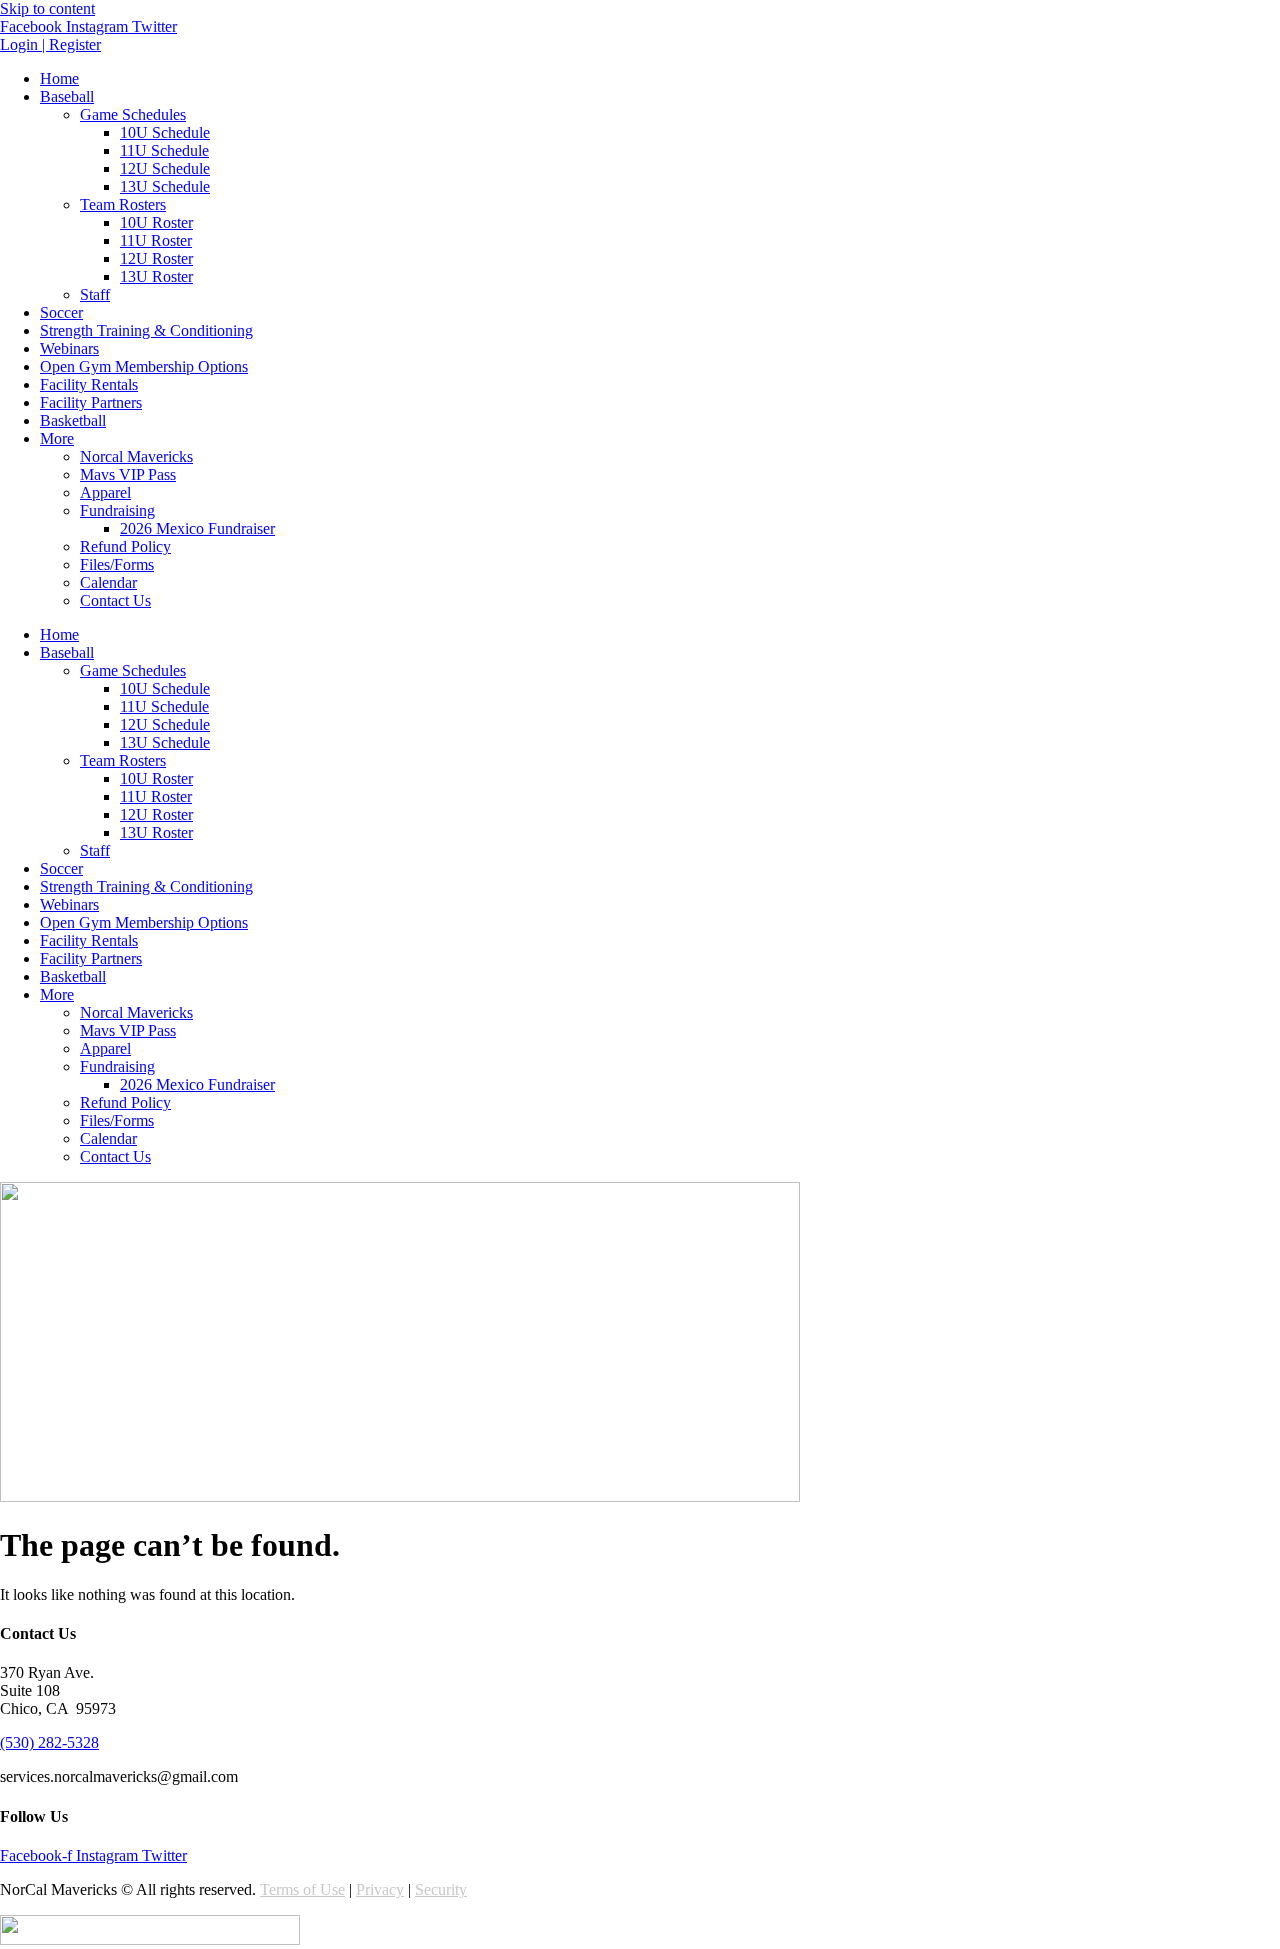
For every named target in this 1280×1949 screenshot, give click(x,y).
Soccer (61, 312)
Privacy (380, 1889)
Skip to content (47, 8)
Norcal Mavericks (136, 456)
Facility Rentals (89, 384)
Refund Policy (125, 546)
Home (59, 78)
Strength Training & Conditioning (146, 330)
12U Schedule (165, 168)
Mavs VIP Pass (128, 474)
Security (441, 1889)
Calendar (108, 582)
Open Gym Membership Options (144, 366)
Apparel (105, 492)
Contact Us (115, 600)
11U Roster (156, 240)
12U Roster (156, 258)
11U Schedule (164, 150)
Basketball (73, 420)
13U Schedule (165, 186)
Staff (95, 294)
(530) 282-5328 (49, 1742)
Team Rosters (123, 204)
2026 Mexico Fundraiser (197, 528)
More (57, 438)
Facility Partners (91, 402)
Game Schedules (133, 114)
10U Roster (156, 222)
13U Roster (156, 276)
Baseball (67, 96)
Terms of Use (302, 1889)
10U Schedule (165, 132)
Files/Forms (117, 564)
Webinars (69, 348)
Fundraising (117, 510)
